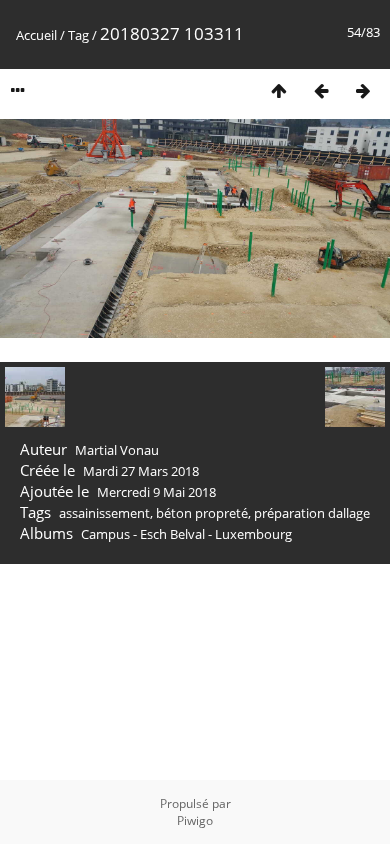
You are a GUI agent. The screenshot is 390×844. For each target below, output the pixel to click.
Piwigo (195, 820)
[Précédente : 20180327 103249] (321, 90)
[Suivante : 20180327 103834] (363, 90)
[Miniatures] (279, 90)
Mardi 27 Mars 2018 (141, 471)
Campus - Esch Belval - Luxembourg (186, 534)
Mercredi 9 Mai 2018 (156, 492)
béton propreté (202, 513)
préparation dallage (312, 513)
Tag (78, 35)
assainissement (104, 513)
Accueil (36, 35)
